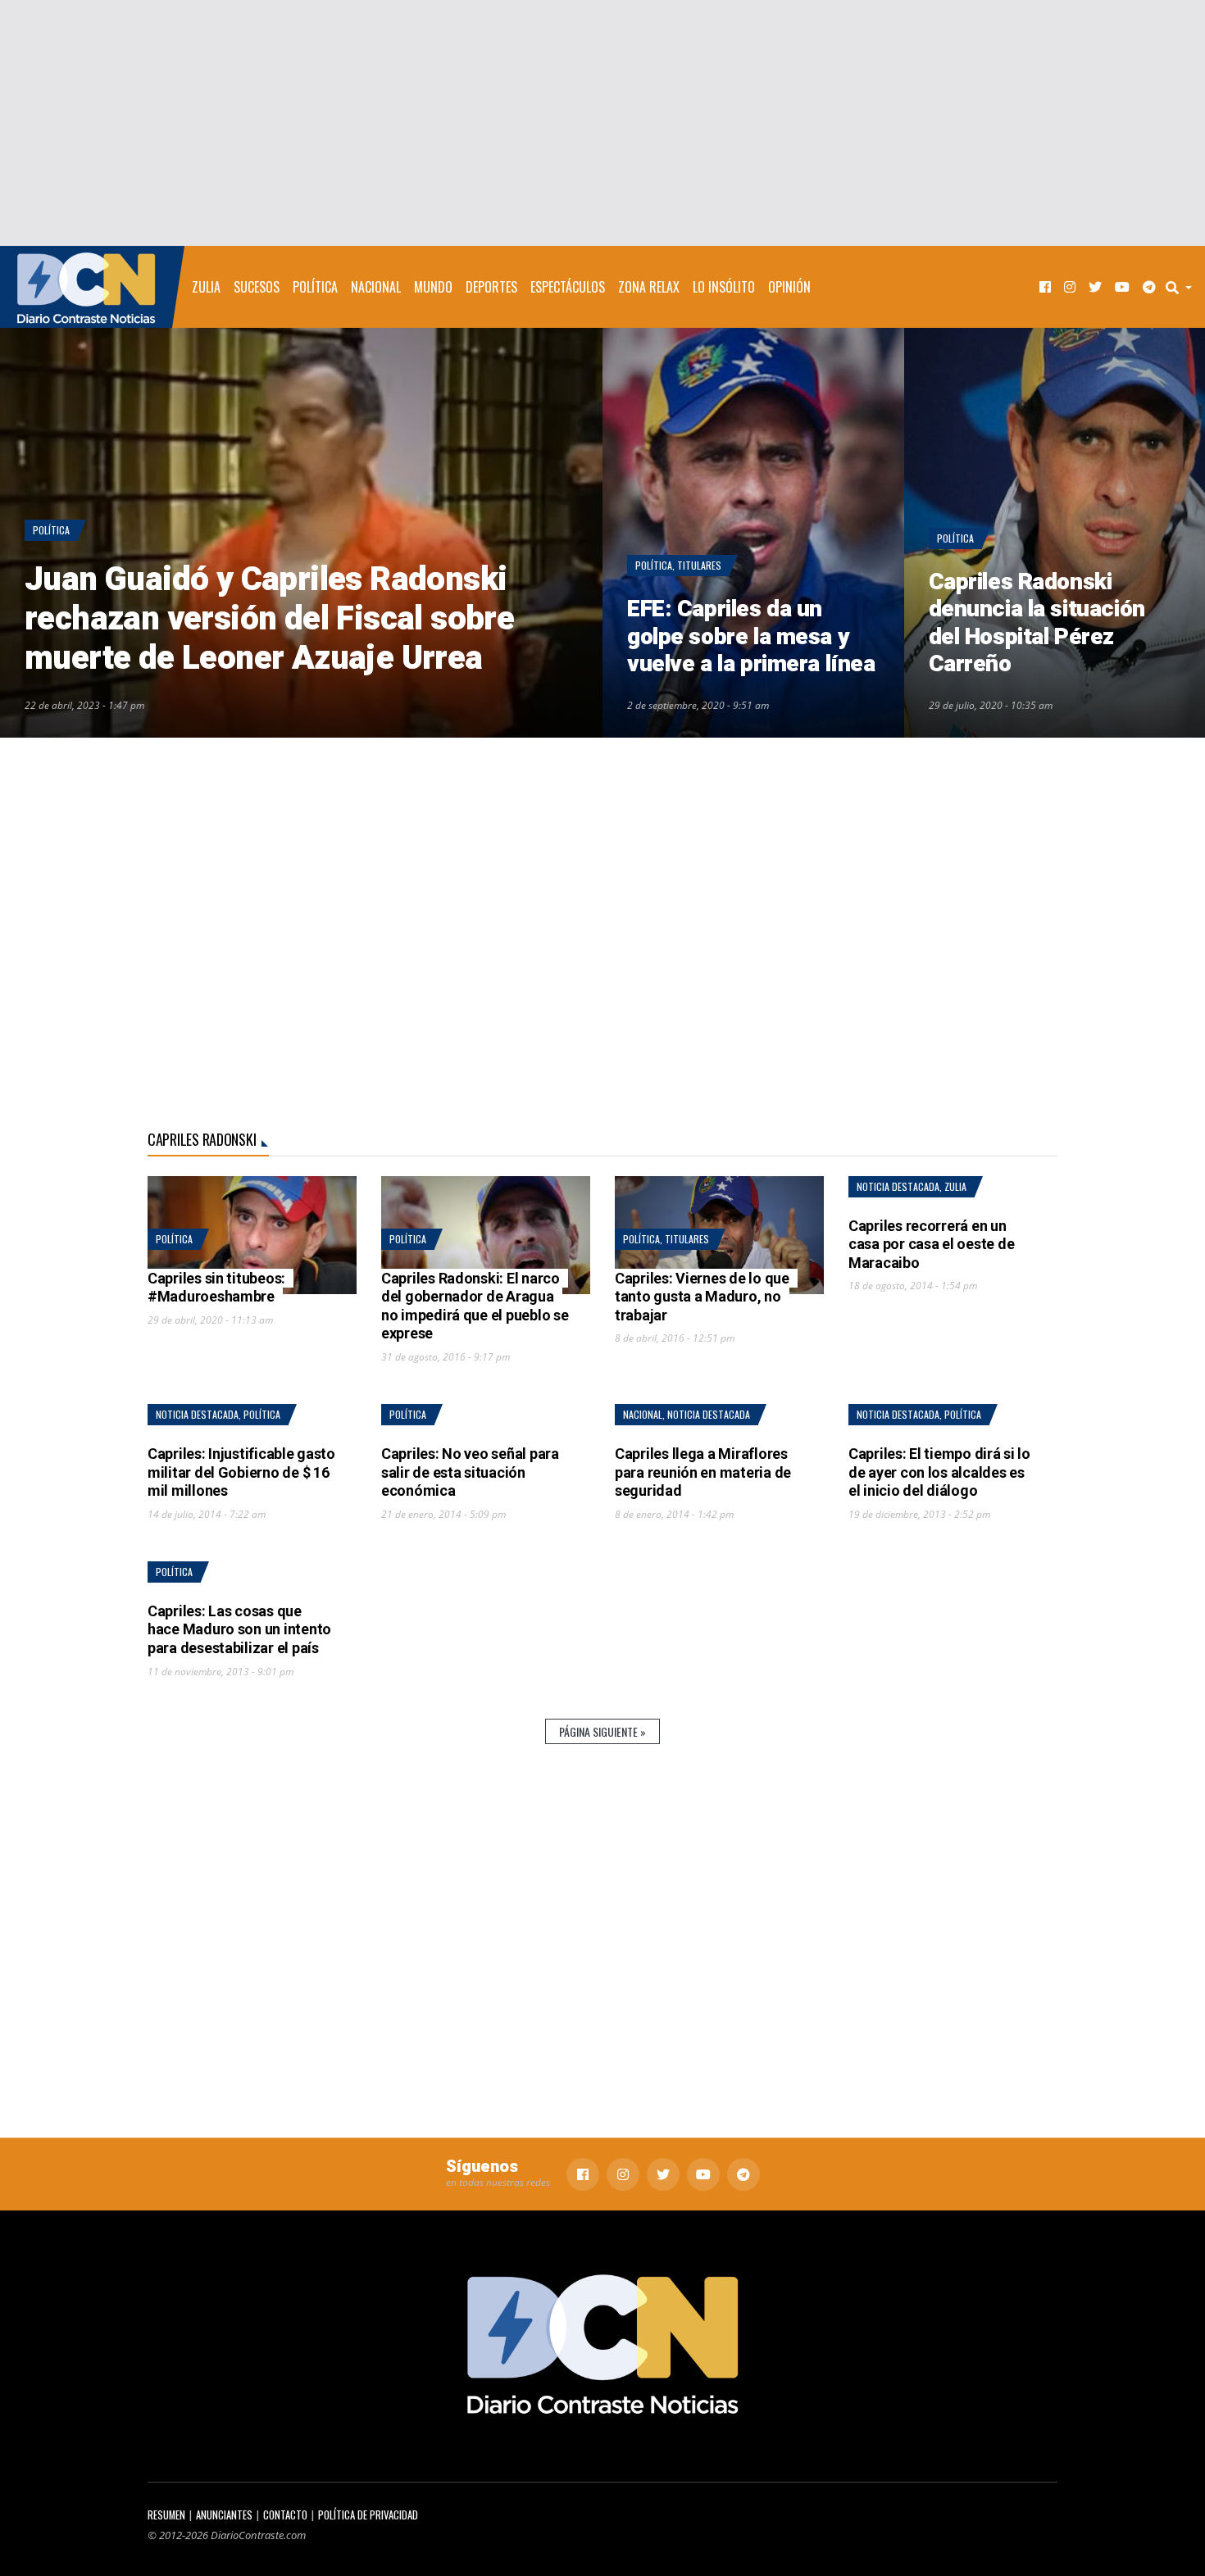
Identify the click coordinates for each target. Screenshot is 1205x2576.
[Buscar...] (1184, 287)
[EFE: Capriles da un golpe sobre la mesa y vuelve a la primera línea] (753, 533)
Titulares (699, 565)
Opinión (789, 287)
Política (315, 287)
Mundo (433, 287)
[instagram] (1070, 287)
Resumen (166, 2515)
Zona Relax (649, 287)
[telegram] (1149, 287)
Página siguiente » (602, 1731)
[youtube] (1122, 287)
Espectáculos (568, 287)
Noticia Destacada (898, 1186)
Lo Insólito (724, 287)
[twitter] (1095, 287)
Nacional (376, 287)
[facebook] (1045, 287)
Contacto (285, 2515)
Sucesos (257, 287)
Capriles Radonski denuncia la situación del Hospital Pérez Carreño (1037, 624)
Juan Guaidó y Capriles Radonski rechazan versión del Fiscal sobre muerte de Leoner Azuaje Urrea (269, 619)
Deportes (491, 287)
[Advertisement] (602, 123)
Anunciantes (224, 2515)
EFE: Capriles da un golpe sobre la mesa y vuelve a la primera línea (751, 637)
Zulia (206, 287)
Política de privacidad (368, 2515)
